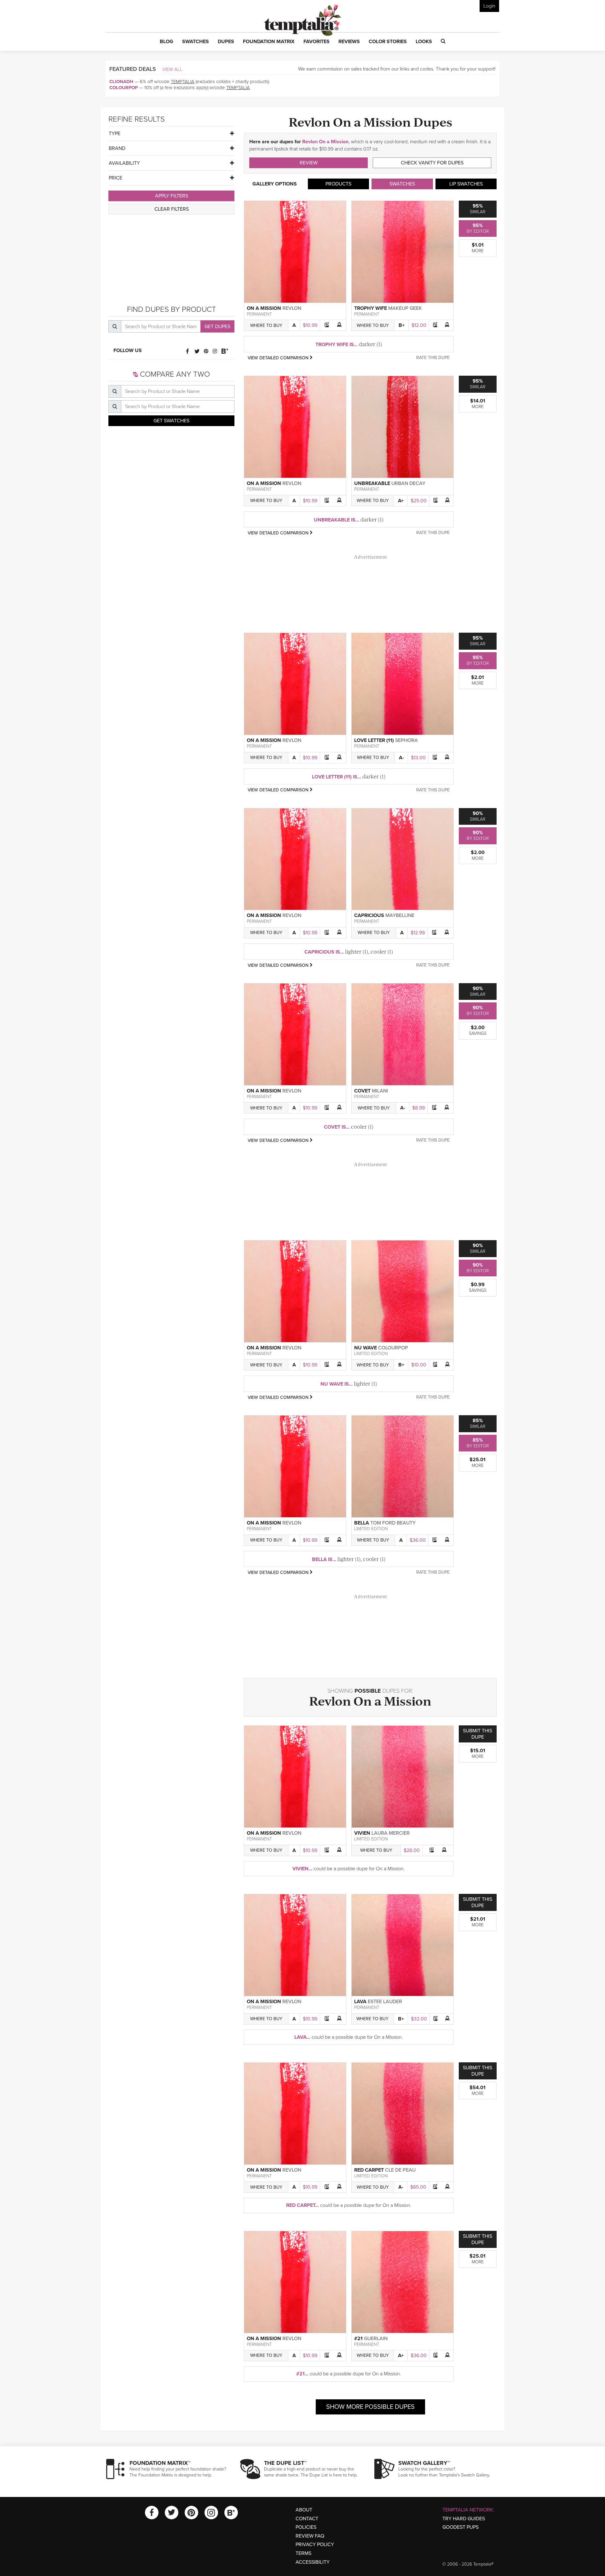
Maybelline (400, 915)
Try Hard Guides (464, 2519)
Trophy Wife (371, 308)
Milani (380, 1091)
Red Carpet (369, 2170)
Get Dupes (217, 327)
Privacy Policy (315, 2545)
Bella (362, 1523)
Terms (303, 2553)
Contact (307, 2519)
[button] (167, 42)
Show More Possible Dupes (370, 2407)
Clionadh (121, 82)
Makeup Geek (405, 308)
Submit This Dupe (478, 1734)
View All (172, 69)
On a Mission (264, 308)
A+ (401, 501)
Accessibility (313, 2562)
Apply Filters (172, 196)
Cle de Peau (400, 2170)
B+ (402, 325)
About (304, 2510)
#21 (358, 2339)
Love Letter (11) (374, 740)
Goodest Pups (461, 2527)
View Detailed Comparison (279, 358)
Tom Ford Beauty (393, 1523)
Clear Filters (172, 209)
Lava (360, 2002)
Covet (362, 1091)
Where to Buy (266, 325)
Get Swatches (171, 421)
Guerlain (376, 2339)
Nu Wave (366, 1348)
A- (401, 758)
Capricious (369, 915)
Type (115, 134)
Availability (124, 163)
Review (309, 163)
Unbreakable (372, 483)
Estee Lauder (385, 2002)
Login (489, 6)
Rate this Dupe (433, 358)
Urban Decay (408, 483)
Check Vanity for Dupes (432, 163)
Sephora (406, 740)
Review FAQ (310, 2536)
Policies (306, 2527)
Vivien (362, 1833)
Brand (117, 148)
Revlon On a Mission (325, 142)
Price (115, 178)
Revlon (292, 308)
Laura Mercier (391, 1833)
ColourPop (124, 88)
